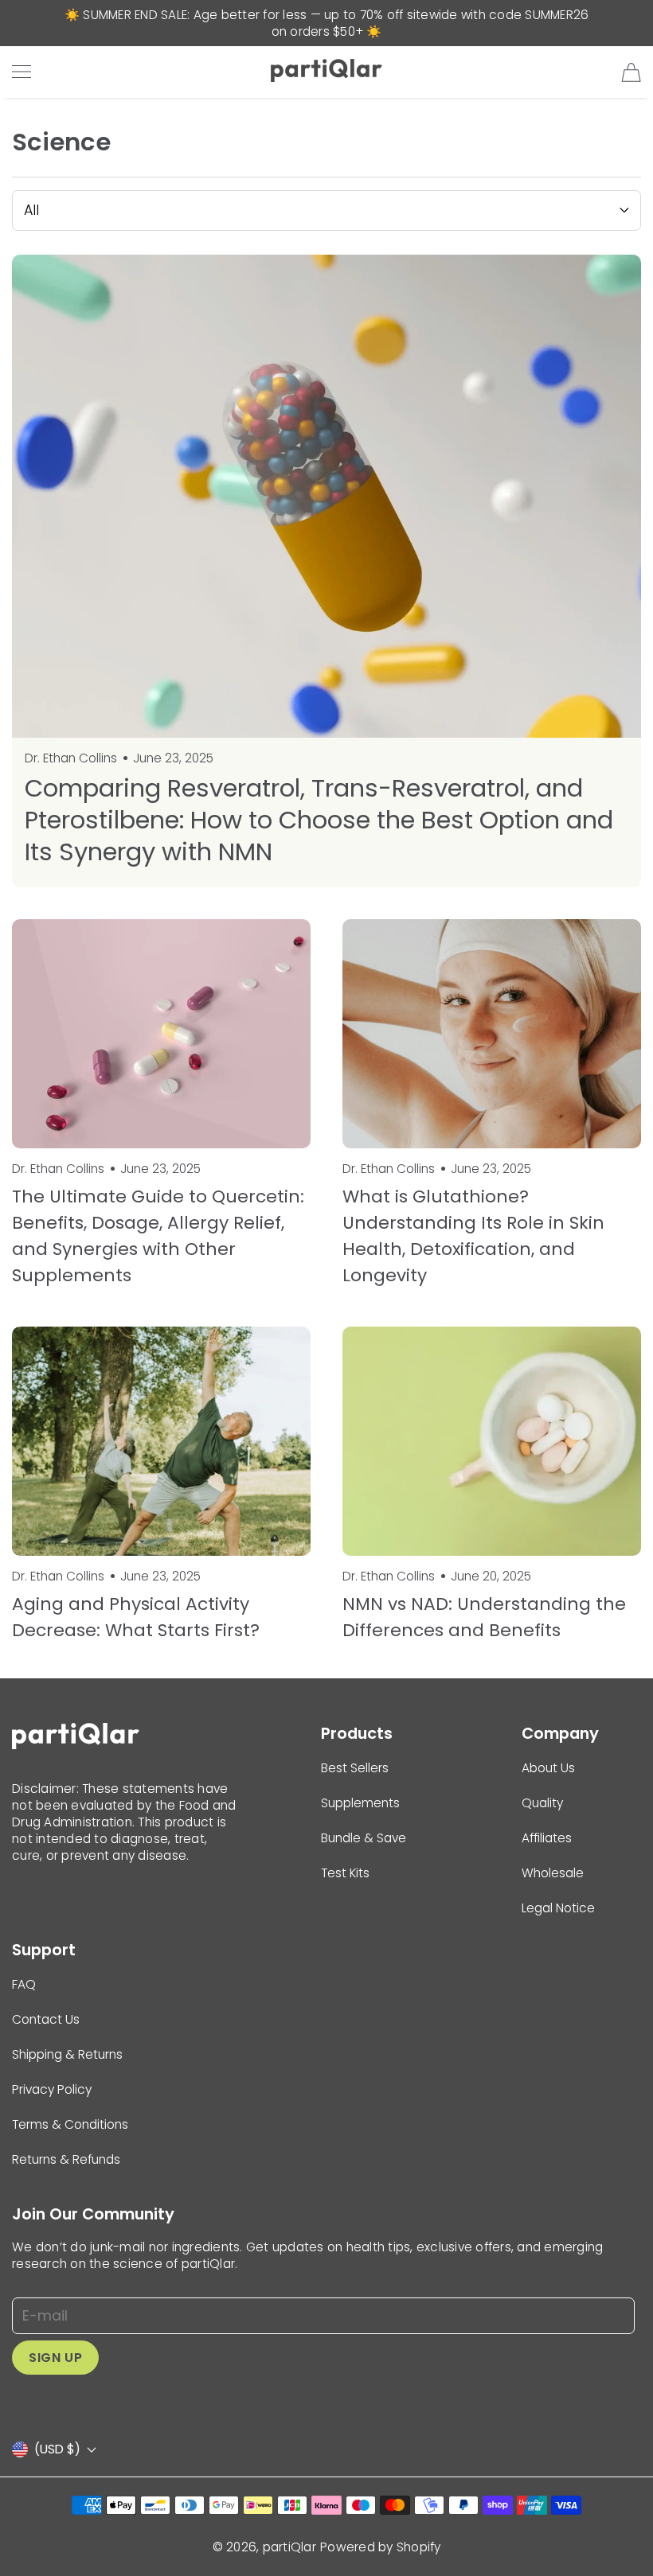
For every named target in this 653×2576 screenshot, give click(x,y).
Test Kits (345, 1873)
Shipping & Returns (67, 2054)
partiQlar (289, 2547)
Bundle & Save (364, 1838)
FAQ (24, 1984)
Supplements (360, 1803)
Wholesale (553, 1873)
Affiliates (547, 1838)
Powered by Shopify (381, 2547)
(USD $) (57, 2449)
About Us (548, 1768)
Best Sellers (355, 1768)
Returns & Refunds (66, 2159)
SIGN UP (55, 2358)
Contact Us (46, 2019)
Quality (542, 1803)
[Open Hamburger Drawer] (22, 72)
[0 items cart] (631, 72)
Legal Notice (558, 1908)
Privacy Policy (52, 2089)
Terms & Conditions (70, 2124)
